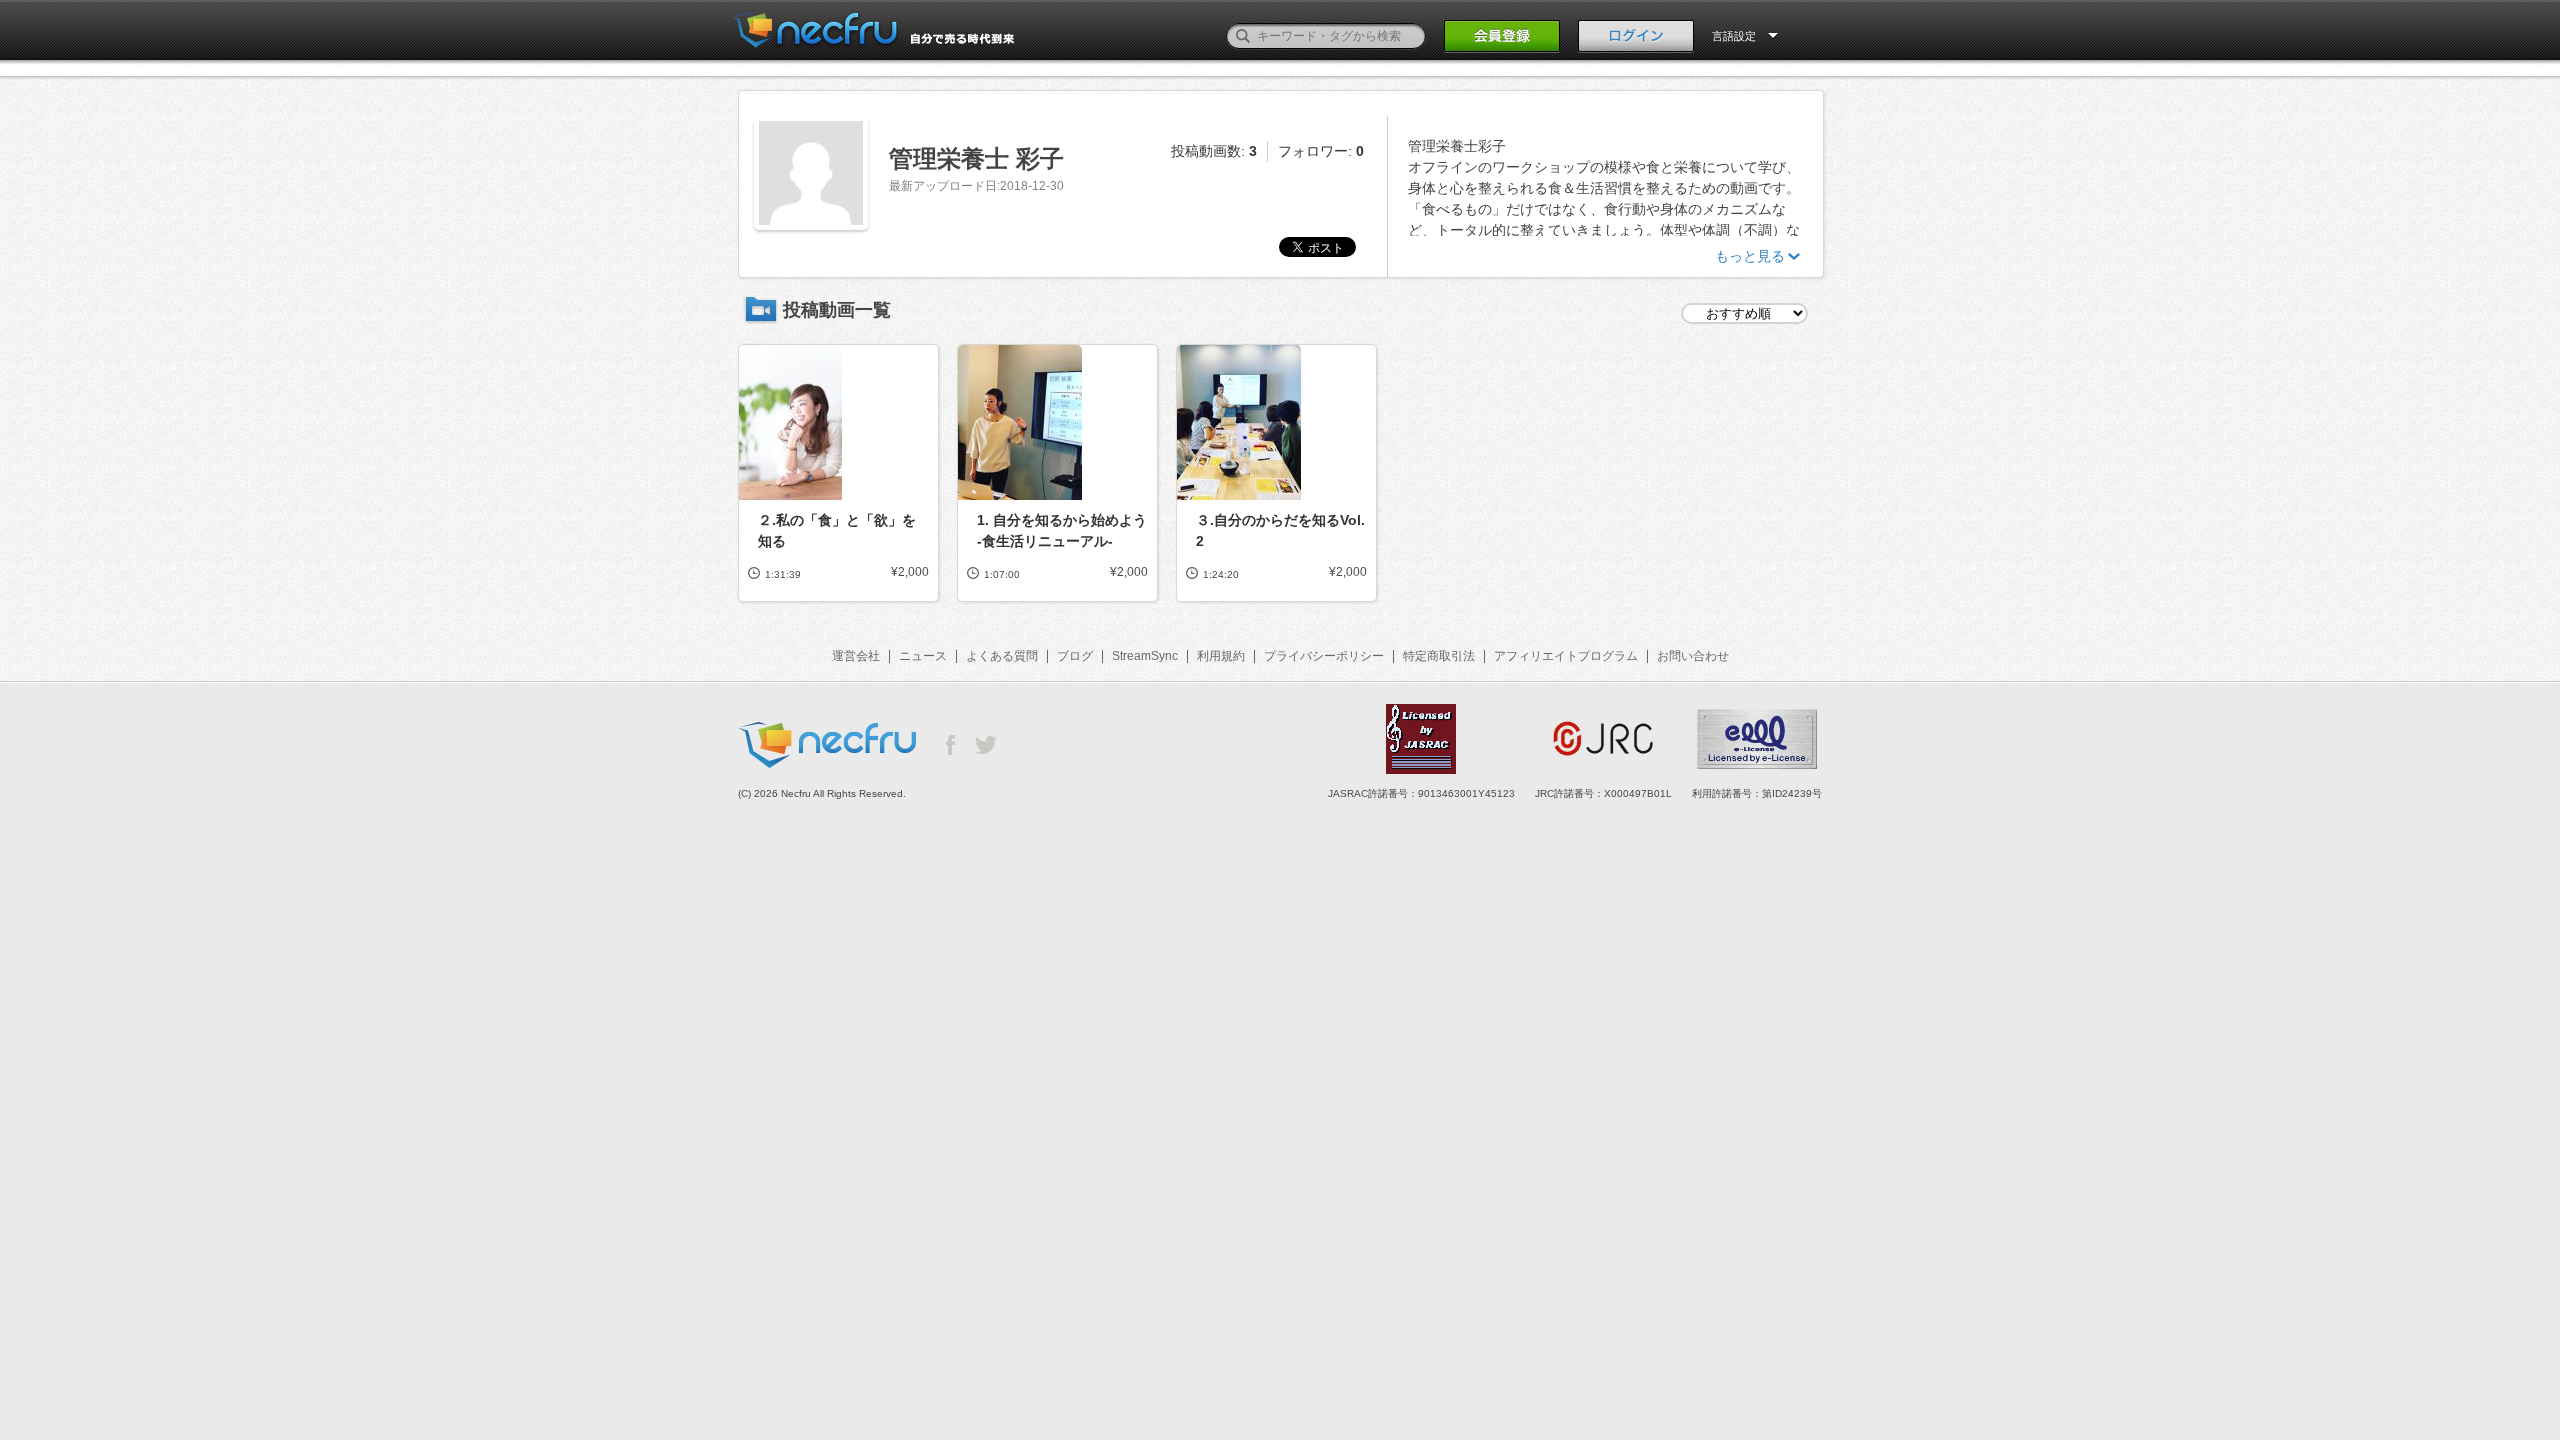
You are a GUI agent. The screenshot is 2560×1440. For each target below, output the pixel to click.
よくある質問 (1002, 656)
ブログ (1075, 656)
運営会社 (856, 656)
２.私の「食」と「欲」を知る (837, 530)
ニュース (923, 656)
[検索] (1243, 36)
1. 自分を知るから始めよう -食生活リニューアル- (1062, 530)
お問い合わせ (1693, 656)
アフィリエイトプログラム (1566, 656)
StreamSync (1145, 656)
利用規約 (1221, 656)
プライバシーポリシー (1324, 656)
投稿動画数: (1214, 151)
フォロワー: (1321, 151)
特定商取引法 (1439, 656)
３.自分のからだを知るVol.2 (1280, 530)
